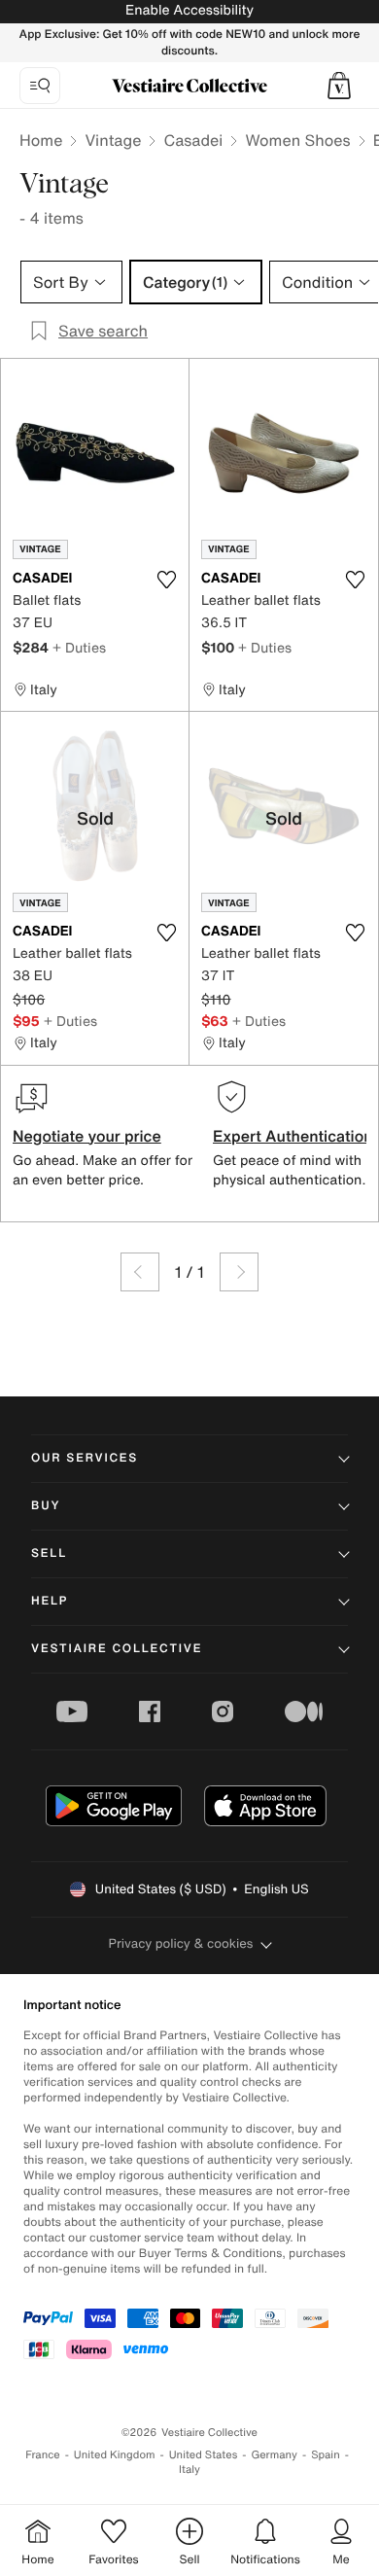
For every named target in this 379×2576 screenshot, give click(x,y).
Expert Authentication (293, 1136)
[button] (339, 86)
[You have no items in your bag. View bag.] (339, 86)
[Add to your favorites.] (166, 580)
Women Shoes (297, 140)
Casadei (193, 140)
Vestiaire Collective (117, 1649)
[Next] (239, 1272)
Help (50, 1601)
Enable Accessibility (189, 10)
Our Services (85, 1458)
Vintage (113, 140)
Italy (189, 2470)
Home (41, 140)
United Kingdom (115, 2455)
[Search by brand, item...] (40, 86)
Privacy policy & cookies (181, 1943)
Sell (49, 1553)
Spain (326, 2455)
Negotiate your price (87, 1136)
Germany (274, 2455)
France (43, 2455)
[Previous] (140, 1272)
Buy (46, 1506)
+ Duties (79, 647)
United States (204, 2455)
